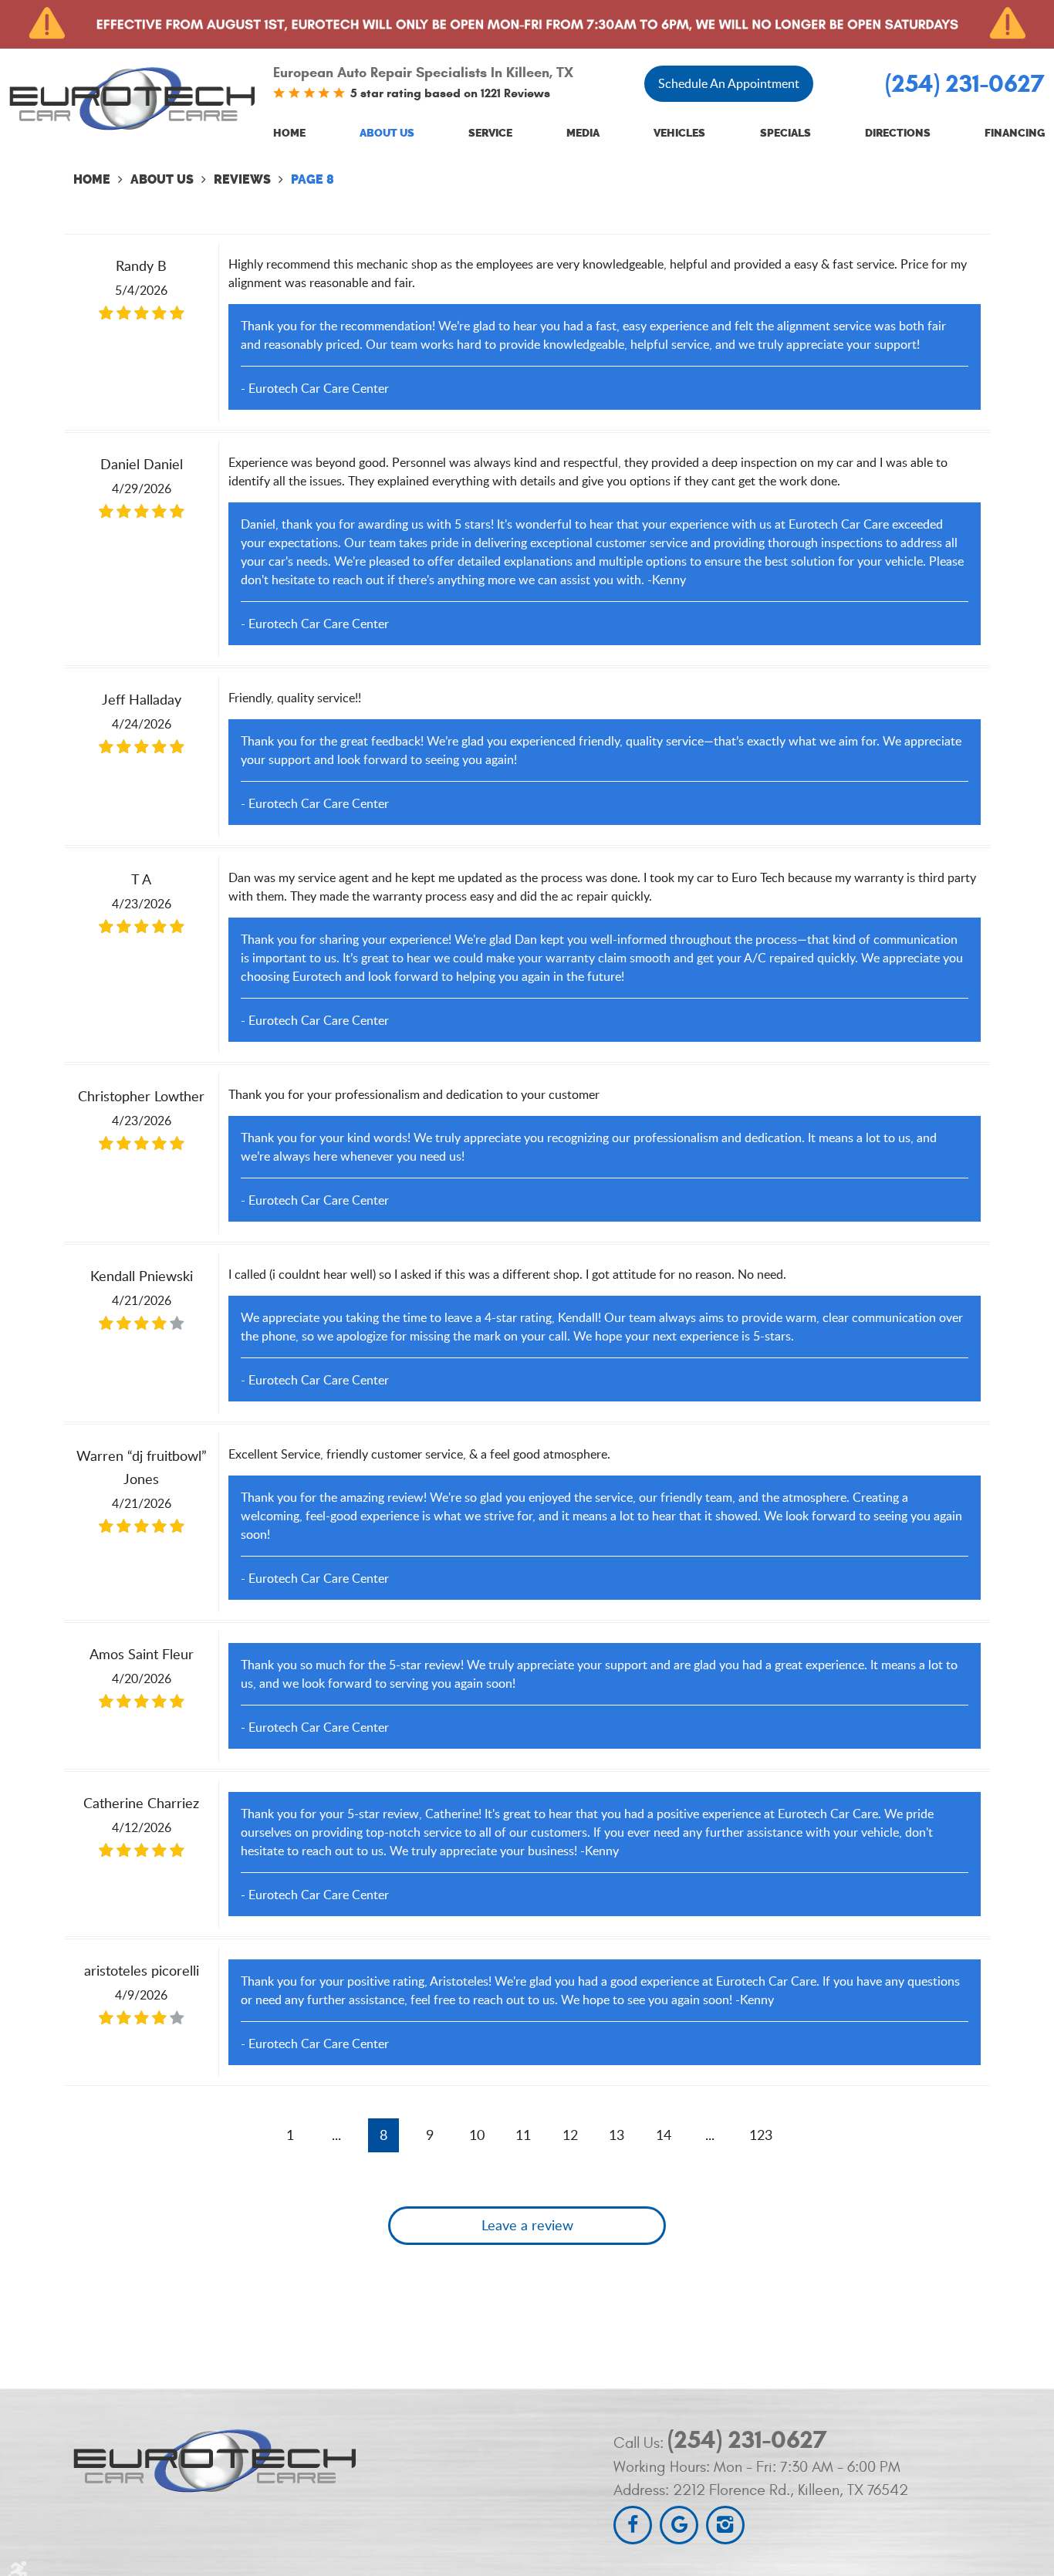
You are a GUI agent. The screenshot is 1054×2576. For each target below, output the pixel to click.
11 (523, 2135)
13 (617, 2135)
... (336, 2135)
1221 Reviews (515, 93)
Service (490, 133)
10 (477, 2135)
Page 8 (312, 179)
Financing (1015, 133)
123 (761, 2135)
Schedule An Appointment (729, 83)
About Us (387, 133)
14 (664, 2135)
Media (583, 133)
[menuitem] (289, 134)
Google (679, 2525)
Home (289, 133)
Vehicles (679, 133)
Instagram (725, 2525)
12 (570, 2135)
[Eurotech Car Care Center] (132, 98)
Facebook (633, 2525)
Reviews (242, 179)
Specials (785, 133)
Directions (898, 133)
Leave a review (527, 2225)
